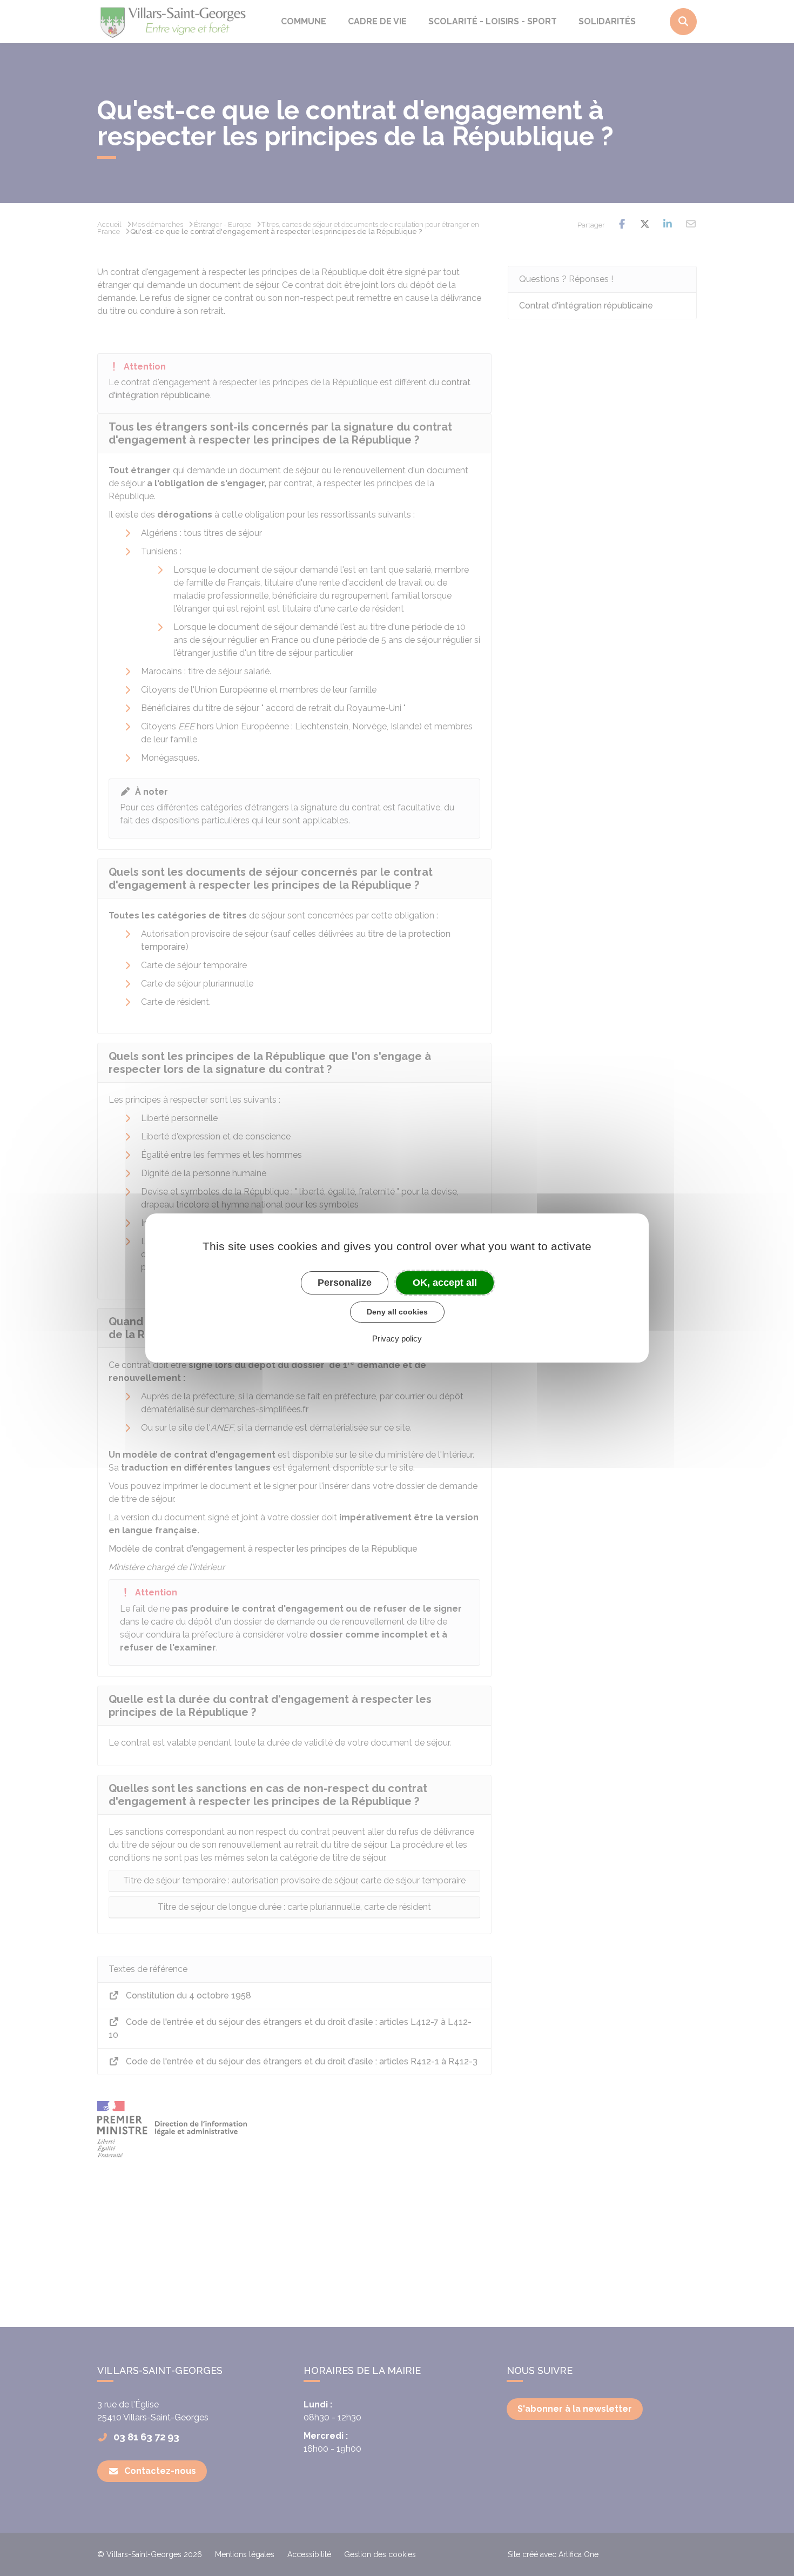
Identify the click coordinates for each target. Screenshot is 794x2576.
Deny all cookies (397, 1312)
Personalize (345, 1283)
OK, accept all (445, 1283)
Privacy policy (397, 1339)
